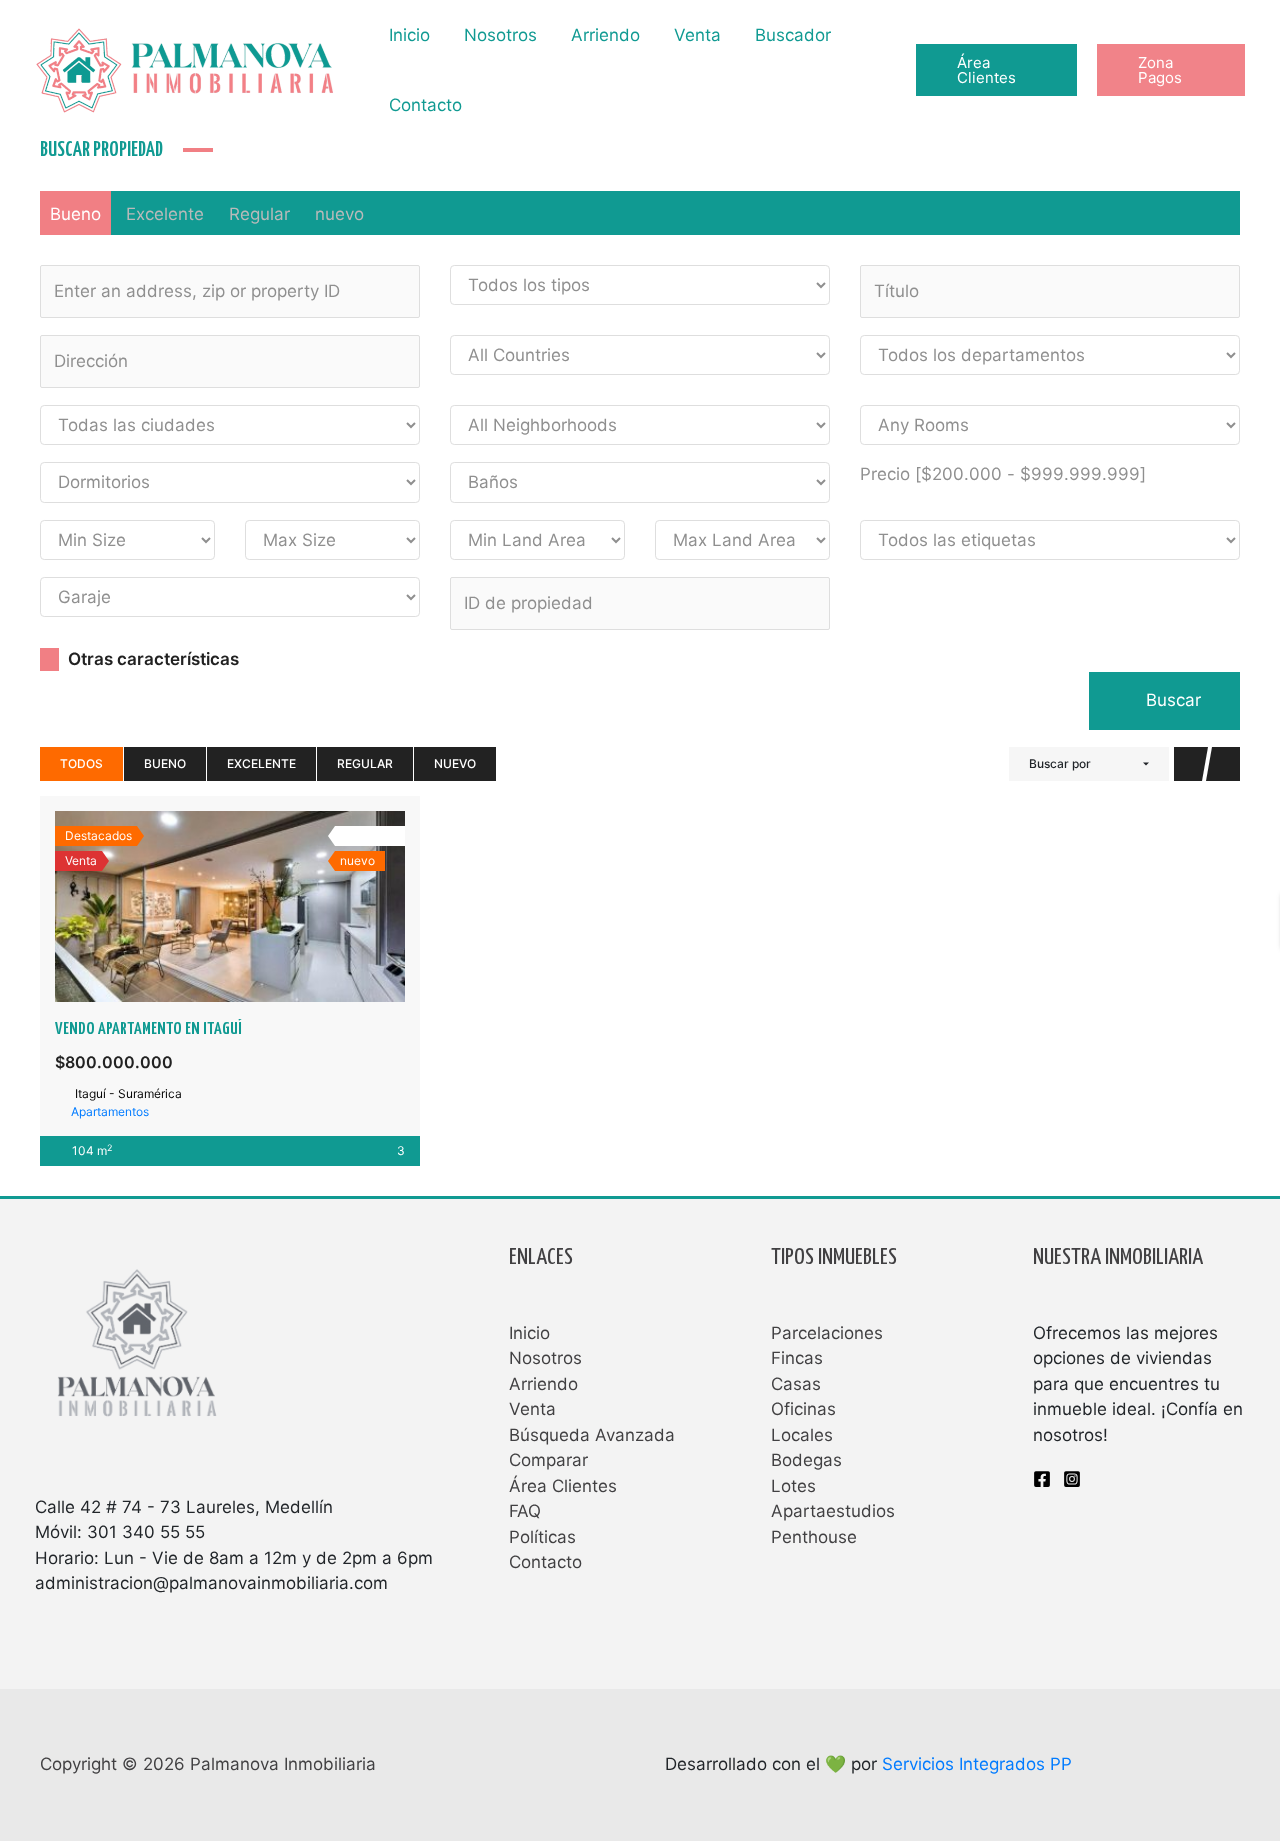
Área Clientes (563, 1486)
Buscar (1171, 700)
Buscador (793, 35)
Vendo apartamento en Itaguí (148, 1029)
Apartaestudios (833, 1511)
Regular (259, 214)
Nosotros (500, 35)
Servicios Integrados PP (977, 1764)
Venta (697, 35)
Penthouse (814, 1537)
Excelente (165, 214)
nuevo (339, 214)
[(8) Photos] (208, 906)
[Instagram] (1072, 1479)
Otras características (151, 659)
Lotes (793, 1486)
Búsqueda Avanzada (592, 1435)
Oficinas (803, 1409)
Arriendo (605, 35)
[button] (996, 70)
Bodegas (806, 1460)
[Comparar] (252, 906)
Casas (796, 1384)
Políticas (542, 1537)
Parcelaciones (827, 1333)
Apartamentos (110, 1111)
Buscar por (1060, 763)
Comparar (548, 1460)
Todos (81, 763)
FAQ (525, 1511)
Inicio (409, 35)
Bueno (75, 214)
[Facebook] (1042, 1479)
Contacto (425, 105)
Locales (802, 1435)
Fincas (797, 1358)
